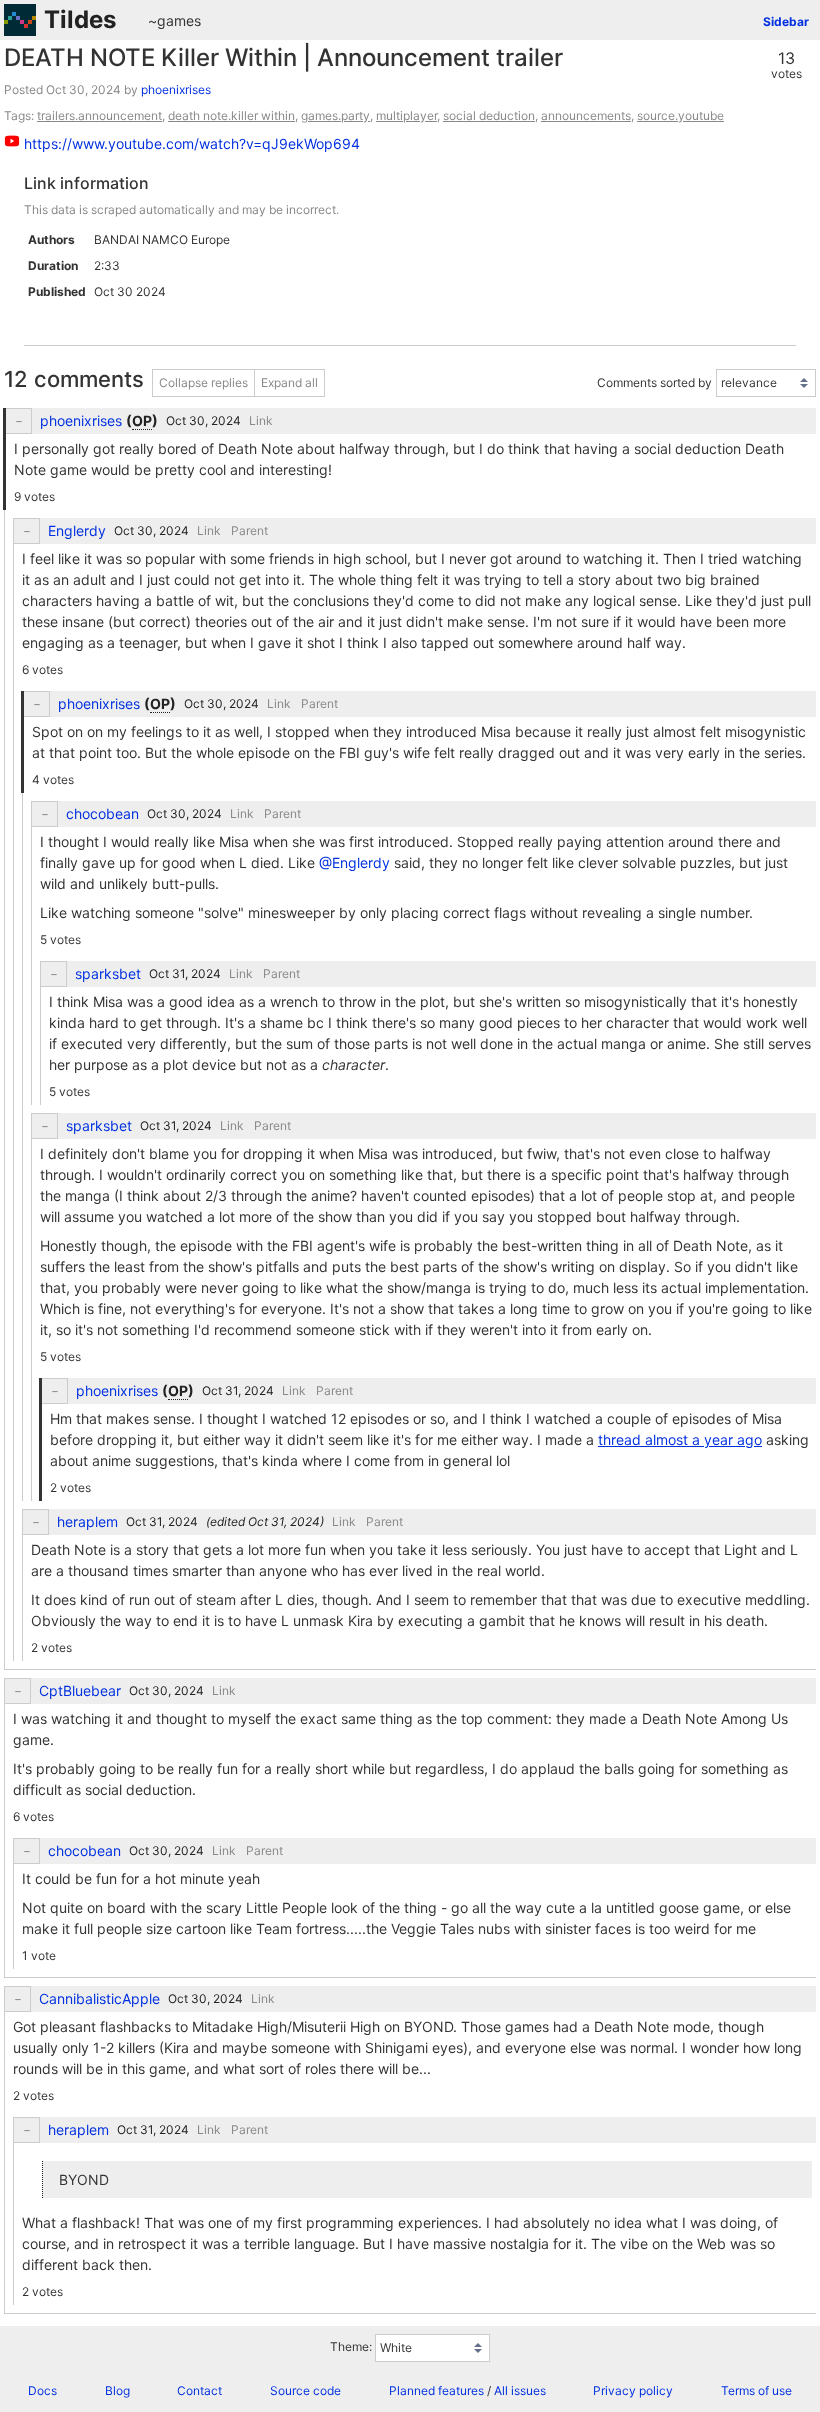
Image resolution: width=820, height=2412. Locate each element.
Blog (117, 2390)
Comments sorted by (654, 382)
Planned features (436, 2390)
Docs (42, 2390)
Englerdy (77, 531)
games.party (335, 115)
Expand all (289, 382)
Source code (305, 2390)
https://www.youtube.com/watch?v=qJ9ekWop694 (192, 143)
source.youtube (680, 115)
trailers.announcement (99, 115)
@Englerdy (354, 862)
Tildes (80, 19)
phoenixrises (176, 89)
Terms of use (756, 2390)
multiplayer (406, 115)
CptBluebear (80, 1691)
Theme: (351, 2347)
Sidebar (786, 21)
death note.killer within (231, 115)
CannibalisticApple (99, 1999)
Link (261, 420)
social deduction (489, 115)
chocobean (102, 814)
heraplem (87, 1522)
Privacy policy (633, 2390)
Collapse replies (203, 382)
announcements (586, 115)
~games (174, 20)
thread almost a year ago (680, 1439)
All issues (520, 2390)
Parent (249, 530)
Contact (199, 2390)
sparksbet (108, 974)
